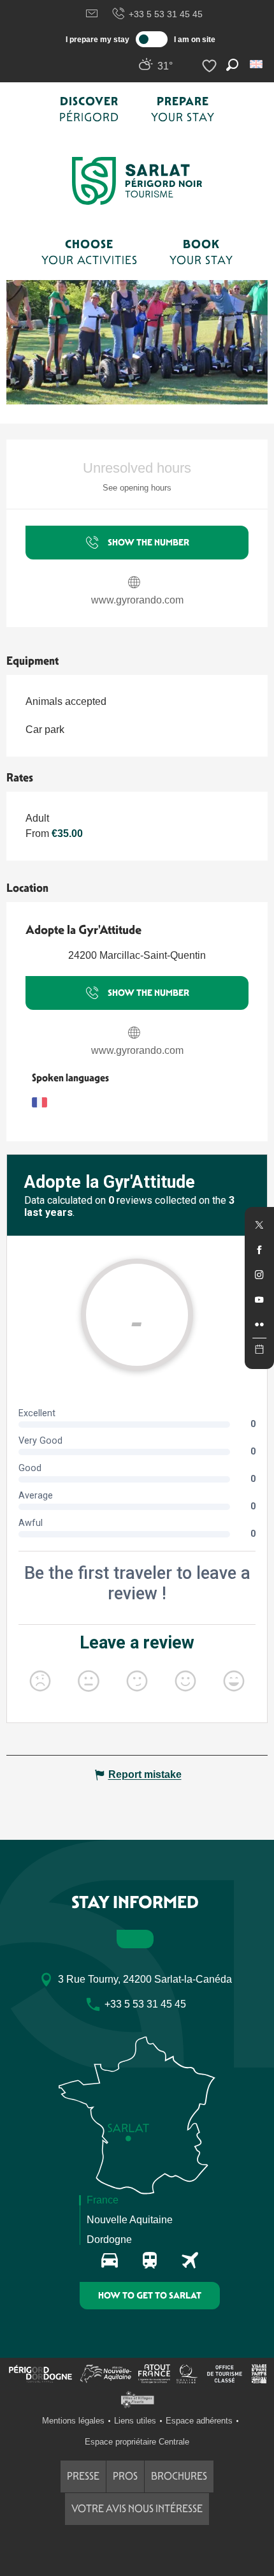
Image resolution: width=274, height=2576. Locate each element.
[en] (257, 64)
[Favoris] (211, 66)
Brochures (179, 2476)
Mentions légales (73, 2421)
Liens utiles (135, 2421)
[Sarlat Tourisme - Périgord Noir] (137, 181)
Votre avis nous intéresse (137, 2509)
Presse (83, 2476)
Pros (125, 2476)
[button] (257, 64)
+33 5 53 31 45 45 (166, 14)
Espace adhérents (199, 2421)
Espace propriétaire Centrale (137, 2442)
